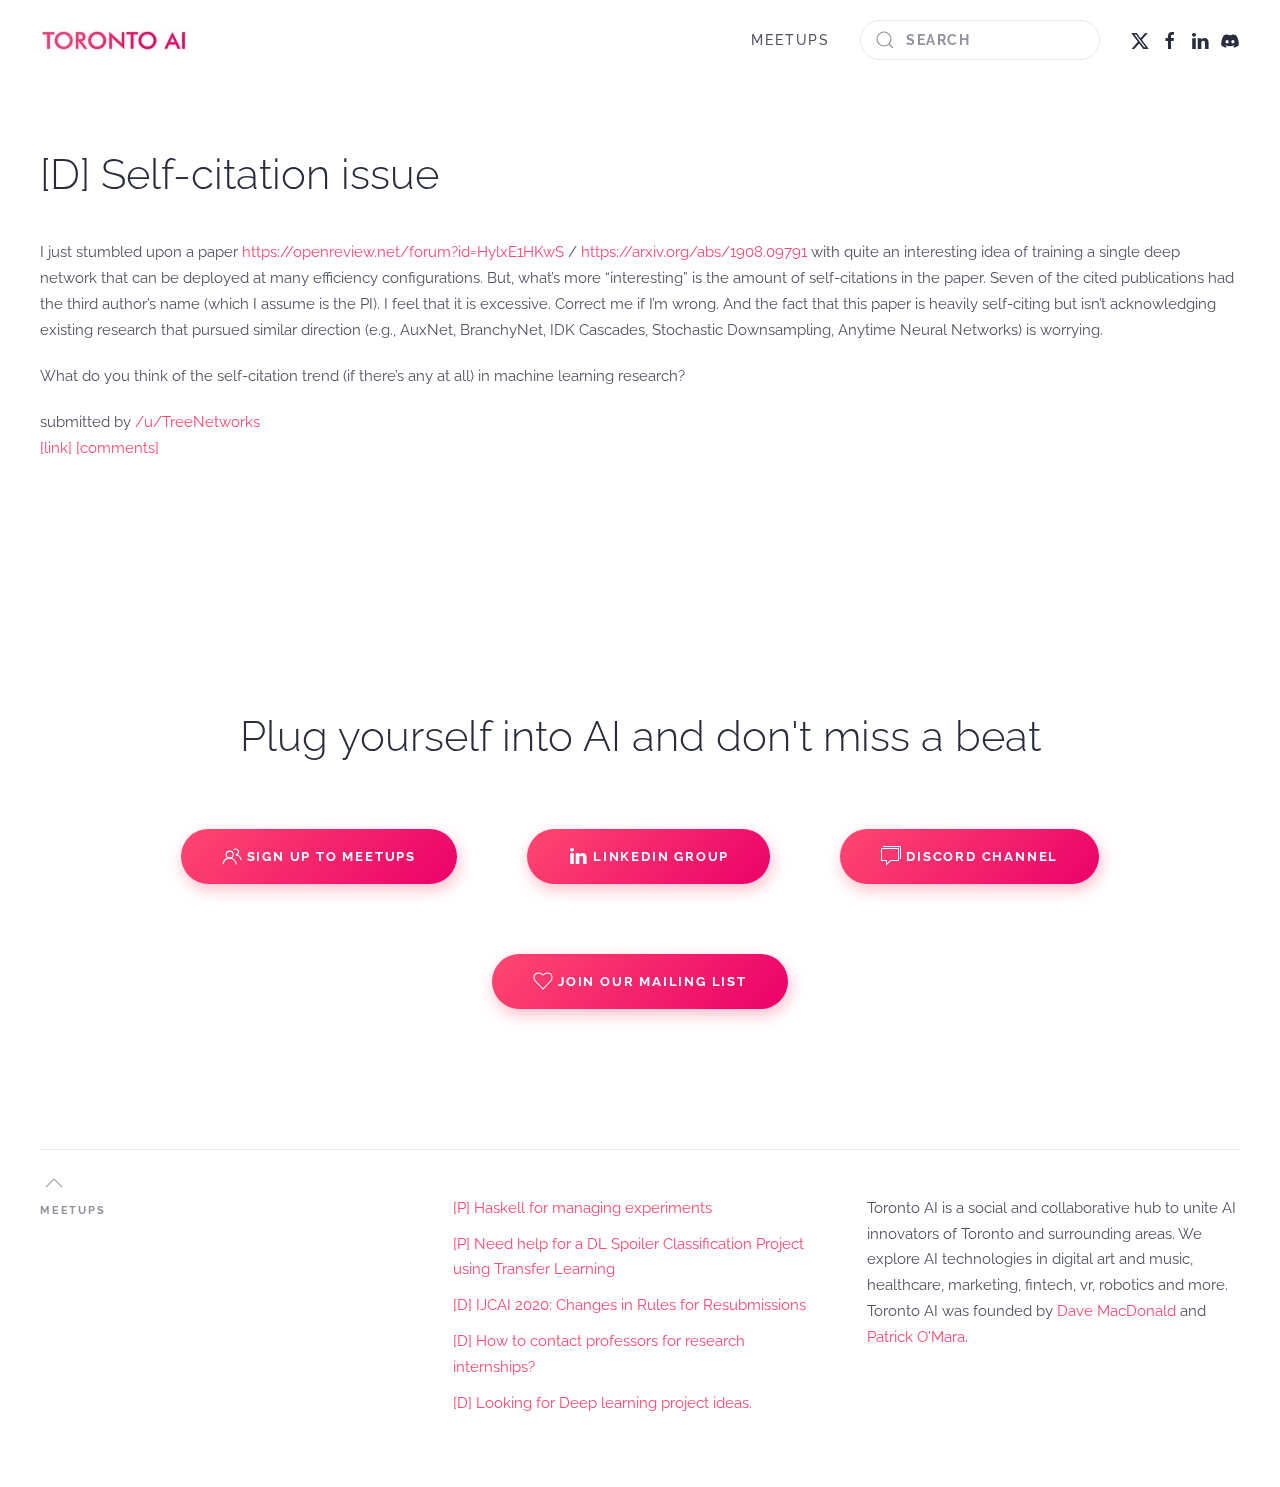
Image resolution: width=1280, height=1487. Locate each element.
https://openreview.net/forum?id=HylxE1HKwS (403, 252)
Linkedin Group (661, 856)
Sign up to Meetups (331, 856)
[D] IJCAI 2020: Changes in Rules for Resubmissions (629, 1305)
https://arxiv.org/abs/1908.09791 (694, 252)
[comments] (117, 448)
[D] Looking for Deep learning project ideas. (602, 1403)
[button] (54, 1183)
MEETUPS (790, 40)
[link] (56, 448)
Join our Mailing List (652, 981)
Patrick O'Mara (916, 1337)
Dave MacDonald (1116, 1311)
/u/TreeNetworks (197, 422)
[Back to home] (115, 40)
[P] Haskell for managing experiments (582, 1208)
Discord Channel (982, 856)
